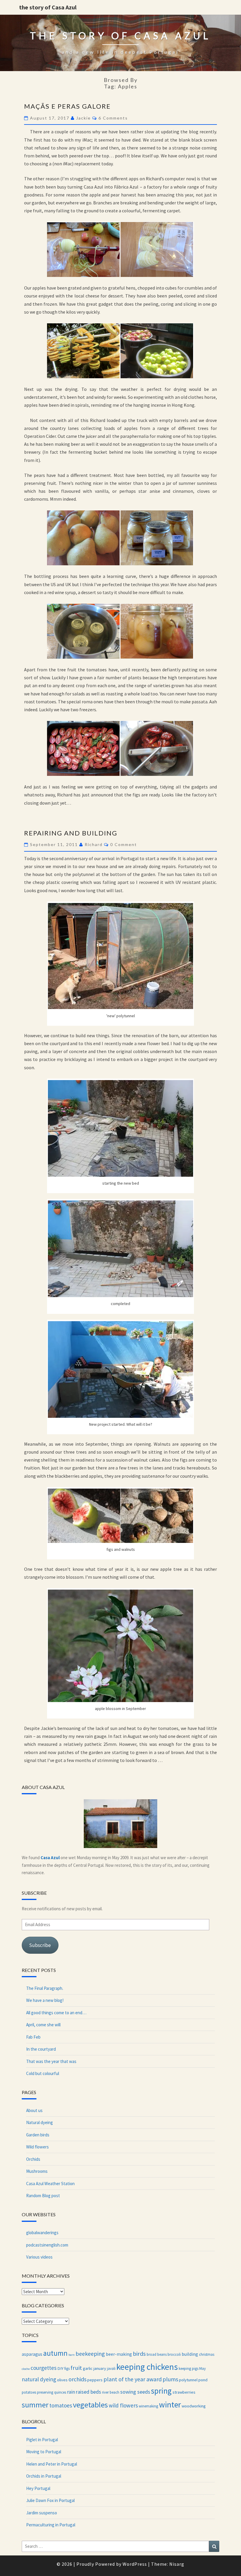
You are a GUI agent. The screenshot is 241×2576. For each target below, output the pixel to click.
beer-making (119, 2354)
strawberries (184, 2392)
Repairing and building (71, 833)
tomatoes (61, 2405)
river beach (111, 2392)
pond (203, 2380)
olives (62, 2380)
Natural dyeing (40, 2122)
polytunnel (188, 2380)
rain (71, 2392)
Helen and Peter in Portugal (52, 2464)
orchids (77, 2379)
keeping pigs (189, 2368)
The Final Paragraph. (45, 1988)
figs (67, 2368)
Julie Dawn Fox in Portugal (50, 2500)
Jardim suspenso (42, 2513)
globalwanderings (42, 2233)
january (100, 2368)
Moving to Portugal (44, 2452)
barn (72, 2355)
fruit (76, 2368)
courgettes (43, 2368)
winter (170, 2405)
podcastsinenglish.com (47, 2245)
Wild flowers (37, 2147)
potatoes (29, 2392)
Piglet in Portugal (42, 2440)
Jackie (83, 118)
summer (35, 2405)
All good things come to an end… (56, 2013)
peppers (95, 2380)
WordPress (135, 2564)
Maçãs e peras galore (67, 106)
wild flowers (123, 2405)
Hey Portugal (38, 2488)
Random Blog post (43, 2196)
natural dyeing (39, 2379)
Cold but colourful (43, 2073)
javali (111, 2368)
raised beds (88, 2392)
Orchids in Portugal (44, 2476)
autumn (55, 2353)
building (190, 2354)
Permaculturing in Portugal (51, 2525)
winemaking (148, 2406)
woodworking (194, 2406)
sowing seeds (135, 2392)
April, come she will (43, 2025)
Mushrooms (37, 2171)
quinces (60, 2392)
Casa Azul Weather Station (50, 2184)
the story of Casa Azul (48, 7)
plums (170, 2379)
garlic (88, 2368)
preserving (45, 2392)
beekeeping (90, 2354)
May (202, 2368)
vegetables (90, 2405)
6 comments (113, 118)
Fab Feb (33, 2037)
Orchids (33, 2159)
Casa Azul (50, 1858)
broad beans (157, 2354)
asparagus (32, 2354)
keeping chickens (147, 2367)
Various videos (39, 2257)
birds (139, 2354)
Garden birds (38, 2135)
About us (34, 2110)
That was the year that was (51, 2061)
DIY (60, 2368)
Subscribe (40, 1945)
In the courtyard (41, 2049)
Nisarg (177, 2564)
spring (161, 2391)
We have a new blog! (45, 2000)
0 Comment (124, 844)
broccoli (174, 2354)
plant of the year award (133, 2379)
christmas (207, 2354)
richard (94, 844)
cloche (26, 2369)
